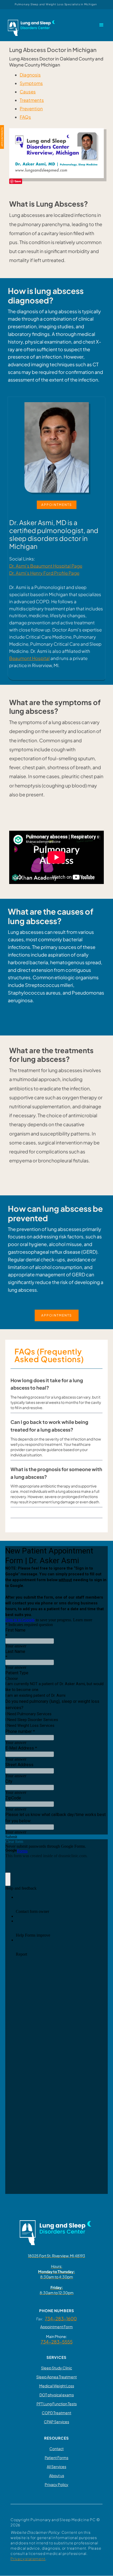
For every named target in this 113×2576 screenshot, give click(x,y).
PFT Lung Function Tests (57, 2404)
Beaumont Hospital (29, 658)
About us (57, 2475)
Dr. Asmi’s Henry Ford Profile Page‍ (44, 573)
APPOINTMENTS (57, 505)
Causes (28, 92)
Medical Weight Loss (57, 2386)
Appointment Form (56, 2327)
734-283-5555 (57, 2342)
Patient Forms (56, 2458)
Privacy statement (28, 2559)
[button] (101, 25)
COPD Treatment (56, 2413)
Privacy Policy (56, 2484)
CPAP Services (56, 2422)
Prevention (31, 109)
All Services (56, 2466)
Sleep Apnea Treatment (56, 2377)
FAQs (25, 117)
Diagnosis (30, 75)
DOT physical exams (57, 2395)
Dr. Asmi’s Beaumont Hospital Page (46, 566)
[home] (31, 25)
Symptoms (31, 83)
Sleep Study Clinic (56, 2368)
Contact (56, 2449)
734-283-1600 (61, 2318)
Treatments (32, 100)
